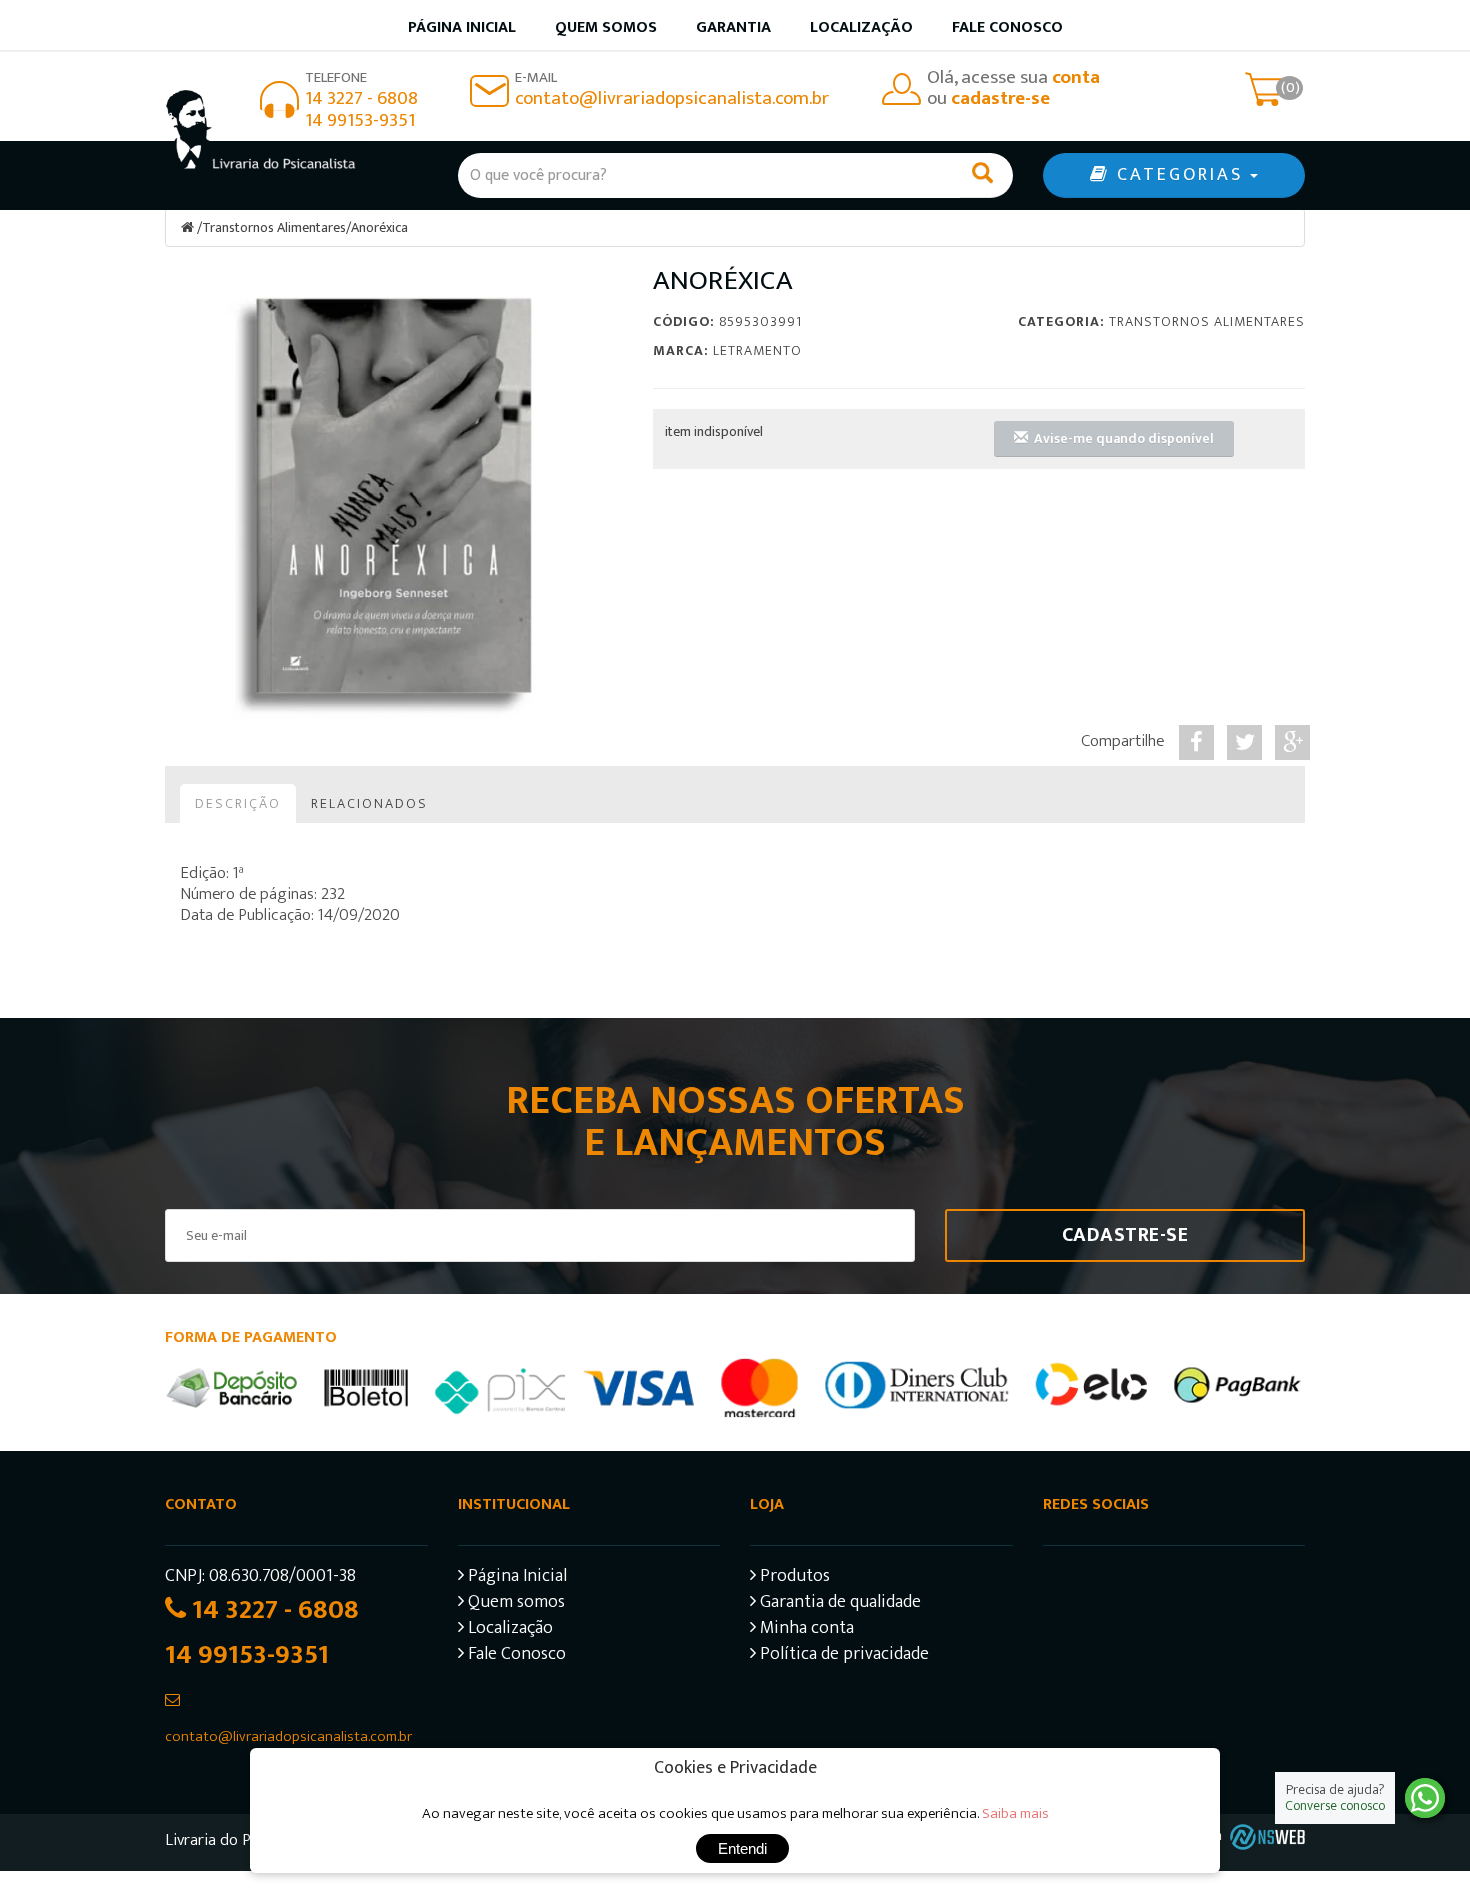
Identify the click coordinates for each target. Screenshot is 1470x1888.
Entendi (742, 1848)
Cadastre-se (1125, 1235)
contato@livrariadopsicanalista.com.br (672, 98)
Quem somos (606, 27)
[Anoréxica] (394, 496)
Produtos (793, 1578)
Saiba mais (1015, 1813)
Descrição (238, 803)
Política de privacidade (842, 1656)
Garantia (733, 27)
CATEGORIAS (1180, 175)
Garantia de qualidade (838, 1604)
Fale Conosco (1007, 27)
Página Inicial (515, 1578)
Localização (861, 27)
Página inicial (462, 27)
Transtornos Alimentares (274, 227)
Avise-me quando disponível (1121, 438)
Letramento (757, 350)
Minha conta (805, 1630)
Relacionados (369, 803)
